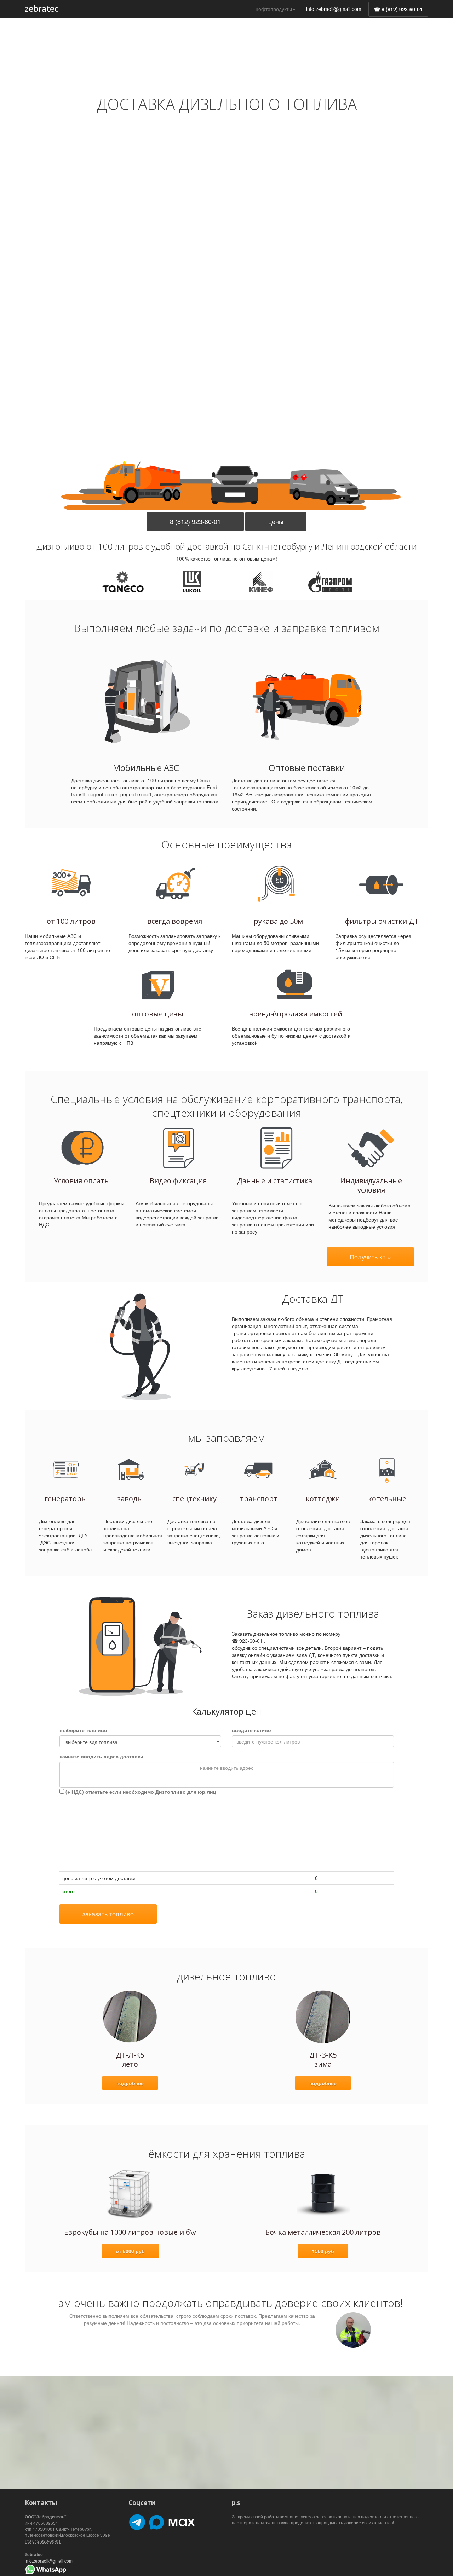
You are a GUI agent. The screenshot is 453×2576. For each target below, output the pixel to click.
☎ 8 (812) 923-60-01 (398, 9)
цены (276, 521)
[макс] (172, 2521)
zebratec (42, 8)
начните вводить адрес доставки (101, 1756)
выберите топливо (83, 1730)
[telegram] (137, 2521)
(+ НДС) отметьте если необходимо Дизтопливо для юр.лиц (140, 1792)
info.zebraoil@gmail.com (334, 9)
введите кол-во (251, 1730)
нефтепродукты (274, 9)
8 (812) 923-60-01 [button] (195, 521)
